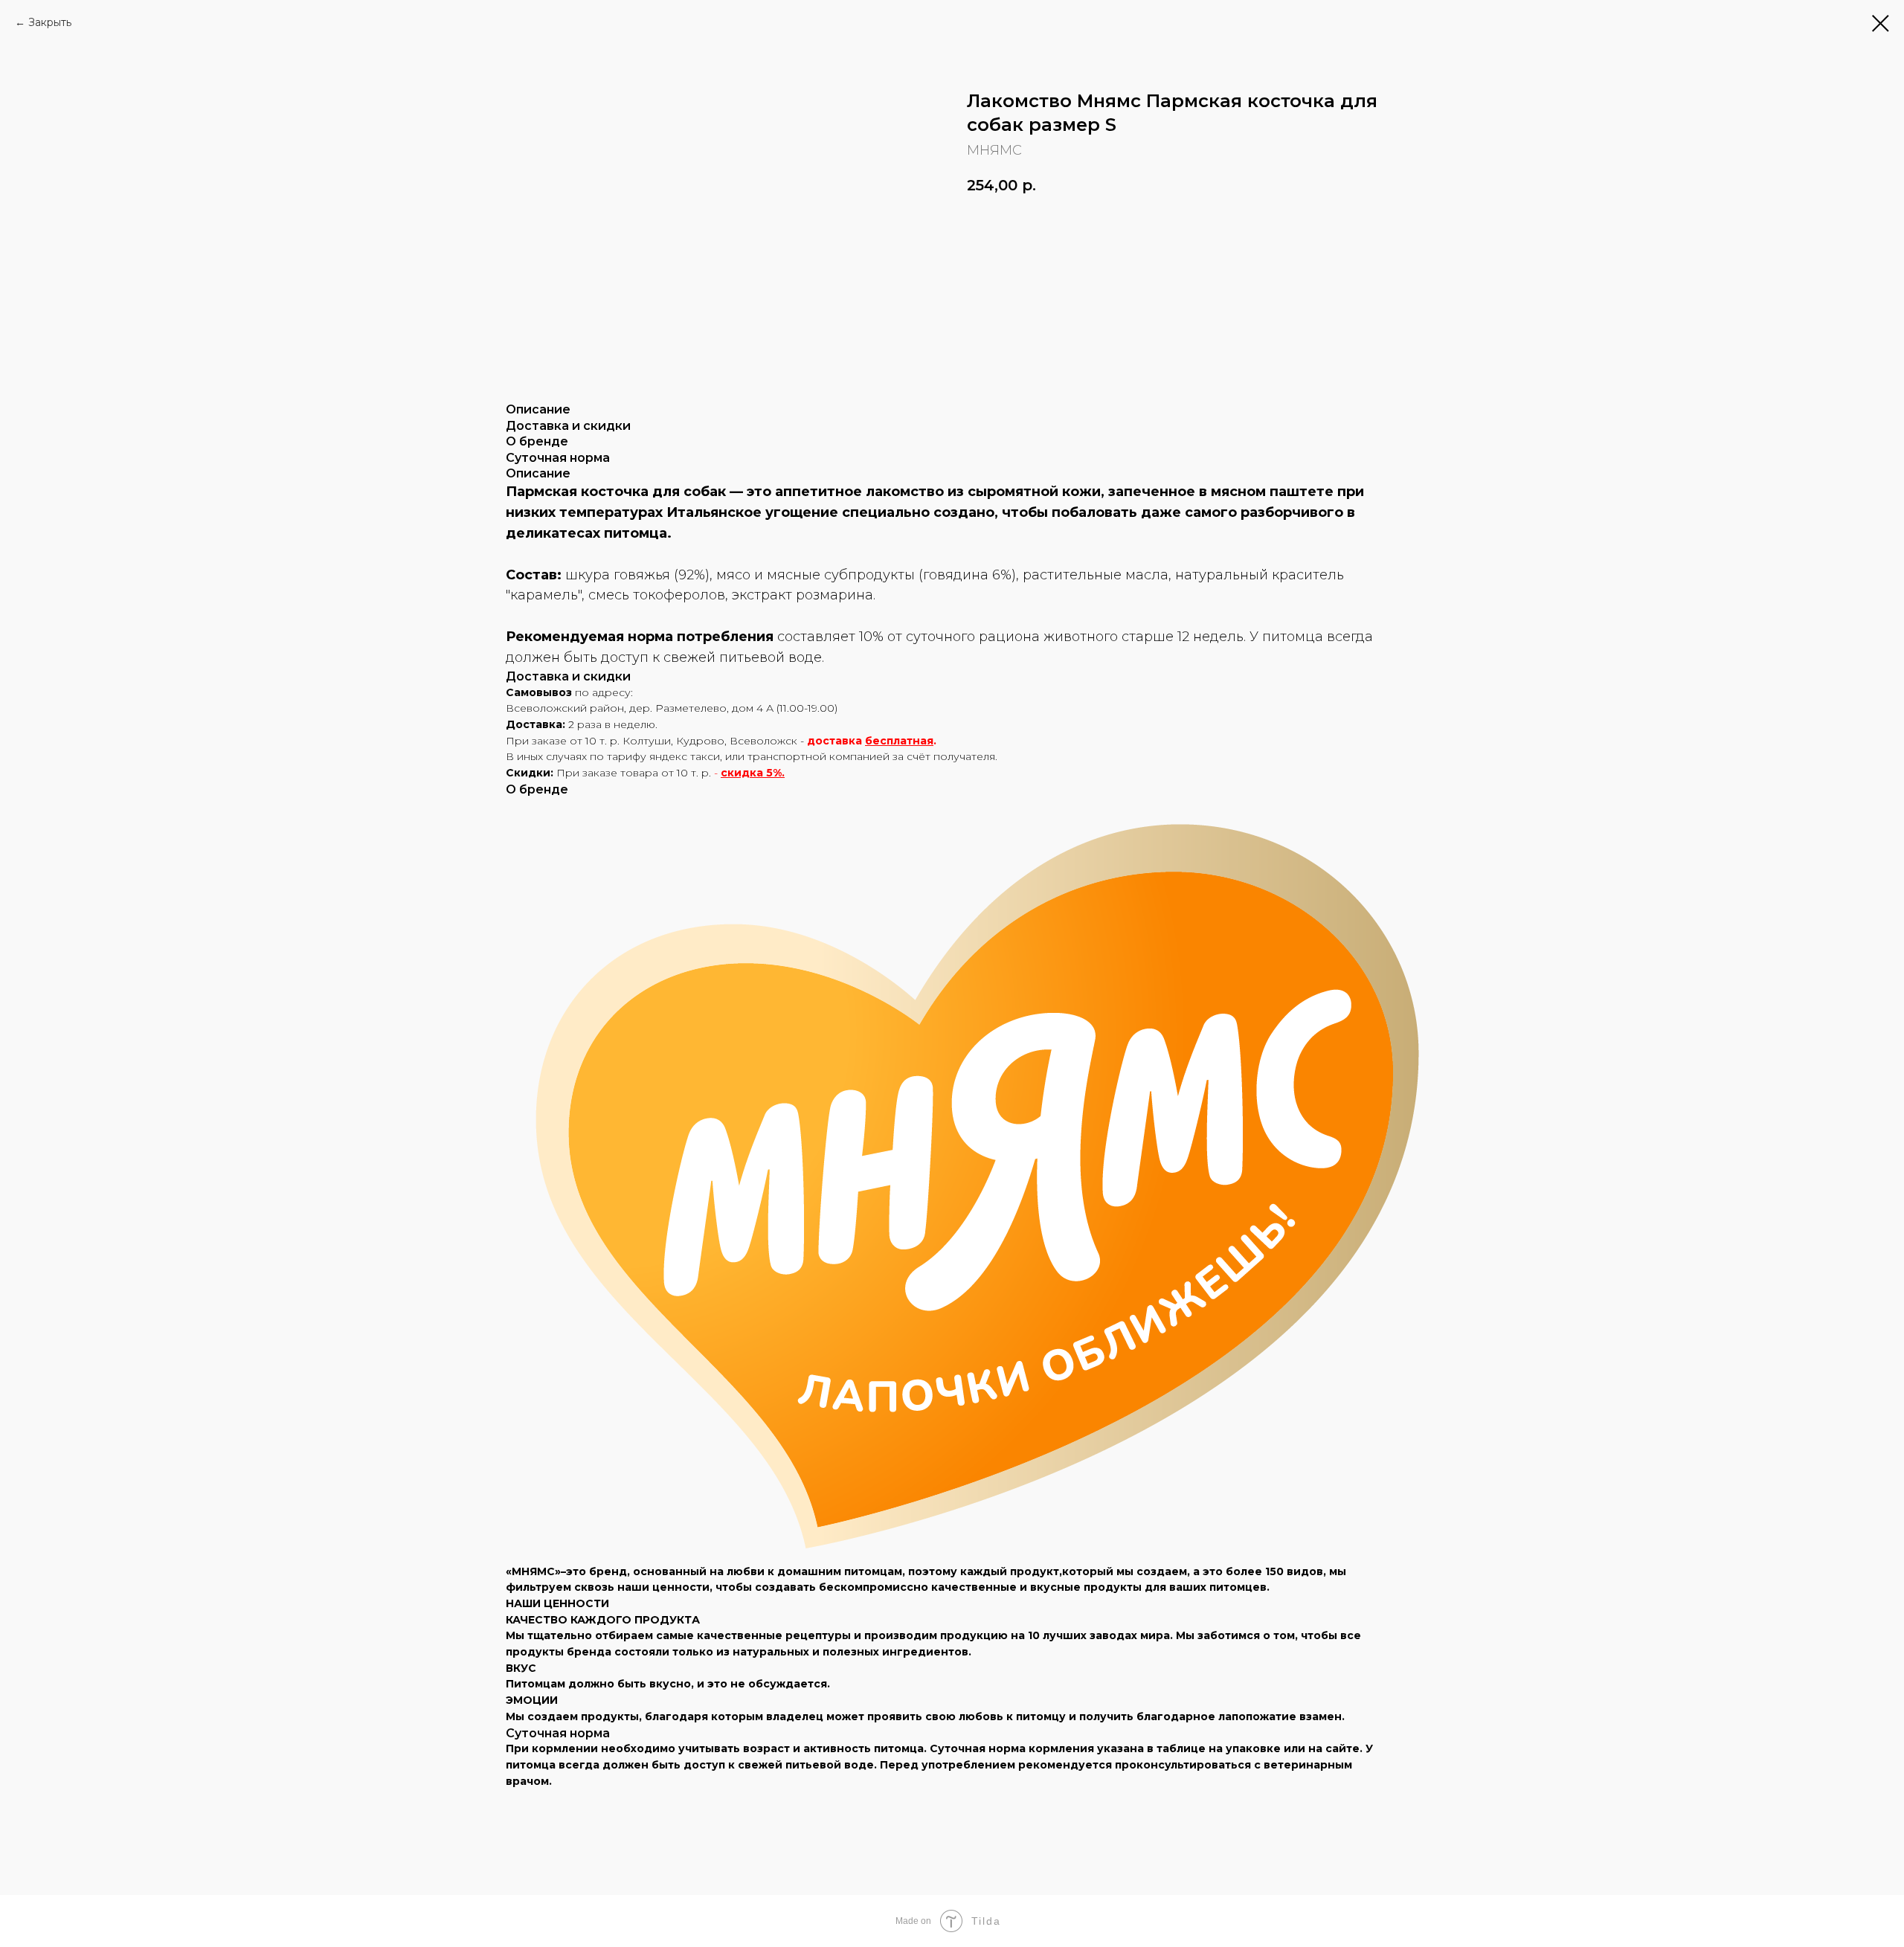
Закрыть (50, 22)
